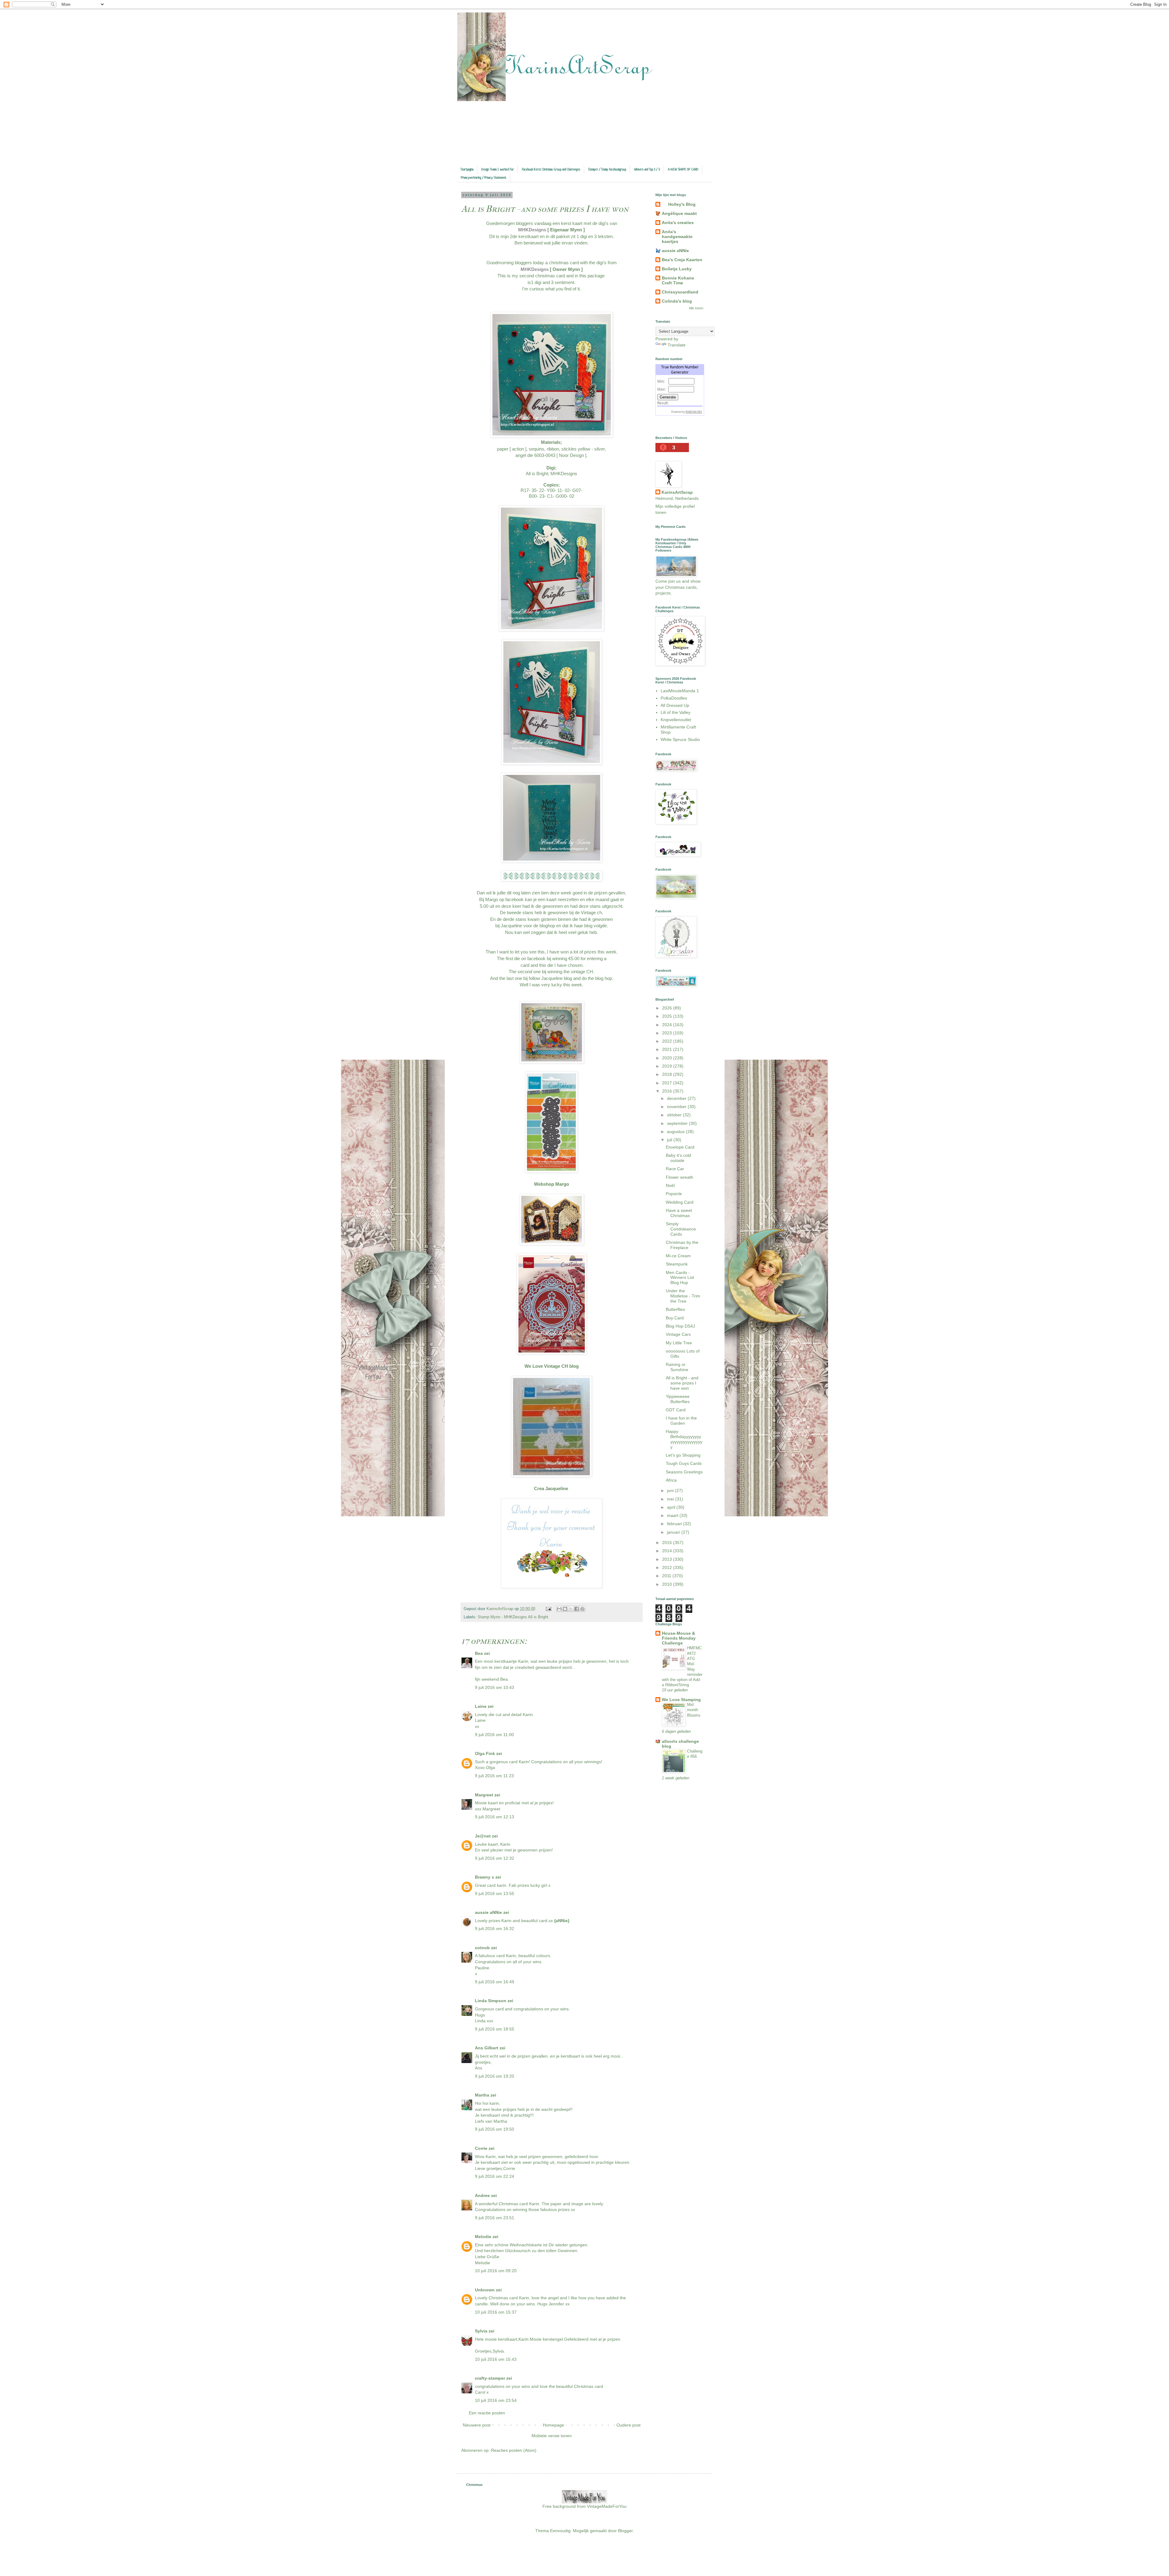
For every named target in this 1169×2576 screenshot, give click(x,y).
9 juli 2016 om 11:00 (494, 1735)
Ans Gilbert (487, 2048)
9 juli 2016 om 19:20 (495, 2076)
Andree (482, 2195)
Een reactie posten (487, 2413)
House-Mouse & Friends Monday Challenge (679, 1638)
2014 (668, 1551)
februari (675, 1524)
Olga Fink (485, 1753)
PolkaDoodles (674, 698)
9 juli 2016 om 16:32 (495, 1928)
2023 (668, 1033)
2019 (668, 1066)
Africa (671, 1480)
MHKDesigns (533, 230)
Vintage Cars (678, 1334)
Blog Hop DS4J (680, 1326)
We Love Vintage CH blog (552, 1366)
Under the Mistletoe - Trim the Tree (683, 1296)
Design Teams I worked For (498, 170)
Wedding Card (680, 1202)
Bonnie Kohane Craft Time (678, 280)
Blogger (625, 2531)
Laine (481, 1706)
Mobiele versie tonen (552, 2436)
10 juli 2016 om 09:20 (496, 2271)
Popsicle (674, 1194)
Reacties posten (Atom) (514, 2450)
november (677, 1107)
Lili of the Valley (676, 712)
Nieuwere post (477, 2425)
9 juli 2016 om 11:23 (494, 1776)
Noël (670, 1185)
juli (670, 1140)
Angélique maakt (679, 213)
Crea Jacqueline (552, 1488)
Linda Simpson (491, 2001)
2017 (668, 1083)
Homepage (553, 2425)
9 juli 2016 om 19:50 (495, 2129)
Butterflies (675, 1309)
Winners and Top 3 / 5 (647, 170)
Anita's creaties (678, 223)
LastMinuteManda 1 (680, 691)
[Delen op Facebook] (577, 1609)
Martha (482, 2095)
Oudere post (628, 2425)
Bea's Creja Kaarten (682, 260)
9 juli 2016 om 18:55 (495, 2029)
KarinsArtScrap (677, 492)
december (677, 1098)
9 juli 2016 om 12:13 (495, 1817)
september (678, 1123)
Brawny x (484, 1877)
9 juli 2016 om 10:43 (495, 1687)
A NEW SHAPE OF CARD (683, 170)
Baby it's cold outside (678, 1158)
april (672, 1507)
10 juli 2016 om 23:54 (496, 2400)
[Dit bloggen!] (565, 1609)
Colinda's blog (677, 301)
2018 (668, 1074)
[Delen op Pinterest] (582, 1609)
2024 (668, 1025)
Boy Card (675, 1318)
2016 (668, 1091)
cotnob (482, 1948)
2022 (668, 1041)
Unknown (485, 2290)
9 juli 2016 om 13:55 (495, 1893)
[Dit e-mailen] (559, 1609)
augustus (676, 1132)
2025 (668, 1016)
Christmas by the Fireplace (682, 1245)
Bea (479, 1653)
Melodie (483, 2237)
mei (671, 1499)
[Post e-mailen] (548, 1609)
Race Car (675, 1169)
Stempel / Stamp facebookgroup (607, 170)
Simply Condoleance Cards (681, 1229)
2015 (668, 1542)
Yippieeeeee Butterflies (678, 1399)
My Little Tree (679, 1343)
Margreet (484, 1795)
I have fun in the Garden (681, 1421)
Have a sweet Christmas (679, 1213)
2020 (668, 1058)
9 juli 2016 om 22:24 (495, 2176)
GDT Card (676, 1410)
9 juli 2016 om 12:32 (495, 1858)
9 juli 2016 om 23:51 (495, 2218)
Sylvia (482, 2331)
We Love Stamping (681, 1700)
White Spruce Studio (680, 739)
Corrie (481, 2148)
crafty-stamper (490, 2378)
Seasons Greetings (684, 1472)
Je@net (483, 1836)
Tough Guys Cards (684, 1463)
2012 (668, 1567)
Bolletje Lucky (677, 269)
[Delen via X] (571, 1609)
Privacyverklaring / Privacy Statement (484, 178)
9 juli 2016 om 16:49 (495, 1982)
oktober (675, 1115)
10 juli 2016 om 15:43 (496, 2359)
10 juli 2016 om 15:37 (496, 2312)
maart (673, 1515)
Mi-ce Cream (678, 1256)
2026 (668, 1008)
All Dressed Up (675, 705)
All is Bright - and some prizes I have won (682, 1383)
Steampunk (677, 1264)
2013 (668, 1559)
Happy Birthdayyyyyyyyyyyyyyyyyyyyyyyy (684, 1439)
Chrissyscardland (680, 292)
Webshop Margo (551, 1184)
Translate (677, 345)
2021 (668, 1049)
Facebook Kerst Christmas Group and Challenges (551, 170)
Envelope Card (680, 1147)
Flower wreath (679, 1177)
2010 (668, 1584)
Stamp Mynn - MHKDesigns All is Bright (513, 1617)
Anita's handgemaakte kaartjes (677, 237)
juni (671, 1490)
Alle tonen (696, 308)
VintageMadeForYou (606, 2506)
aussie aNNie (488, 1912)
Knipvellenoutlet (676, 720)
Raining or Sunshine (677, 1367)
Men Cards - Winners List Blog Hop (680, 1278)
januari (674, 1532)
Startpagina (467, 170)
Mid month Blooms (694, 1710)
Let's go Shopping (683, 1455)
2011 (667, 1576)
